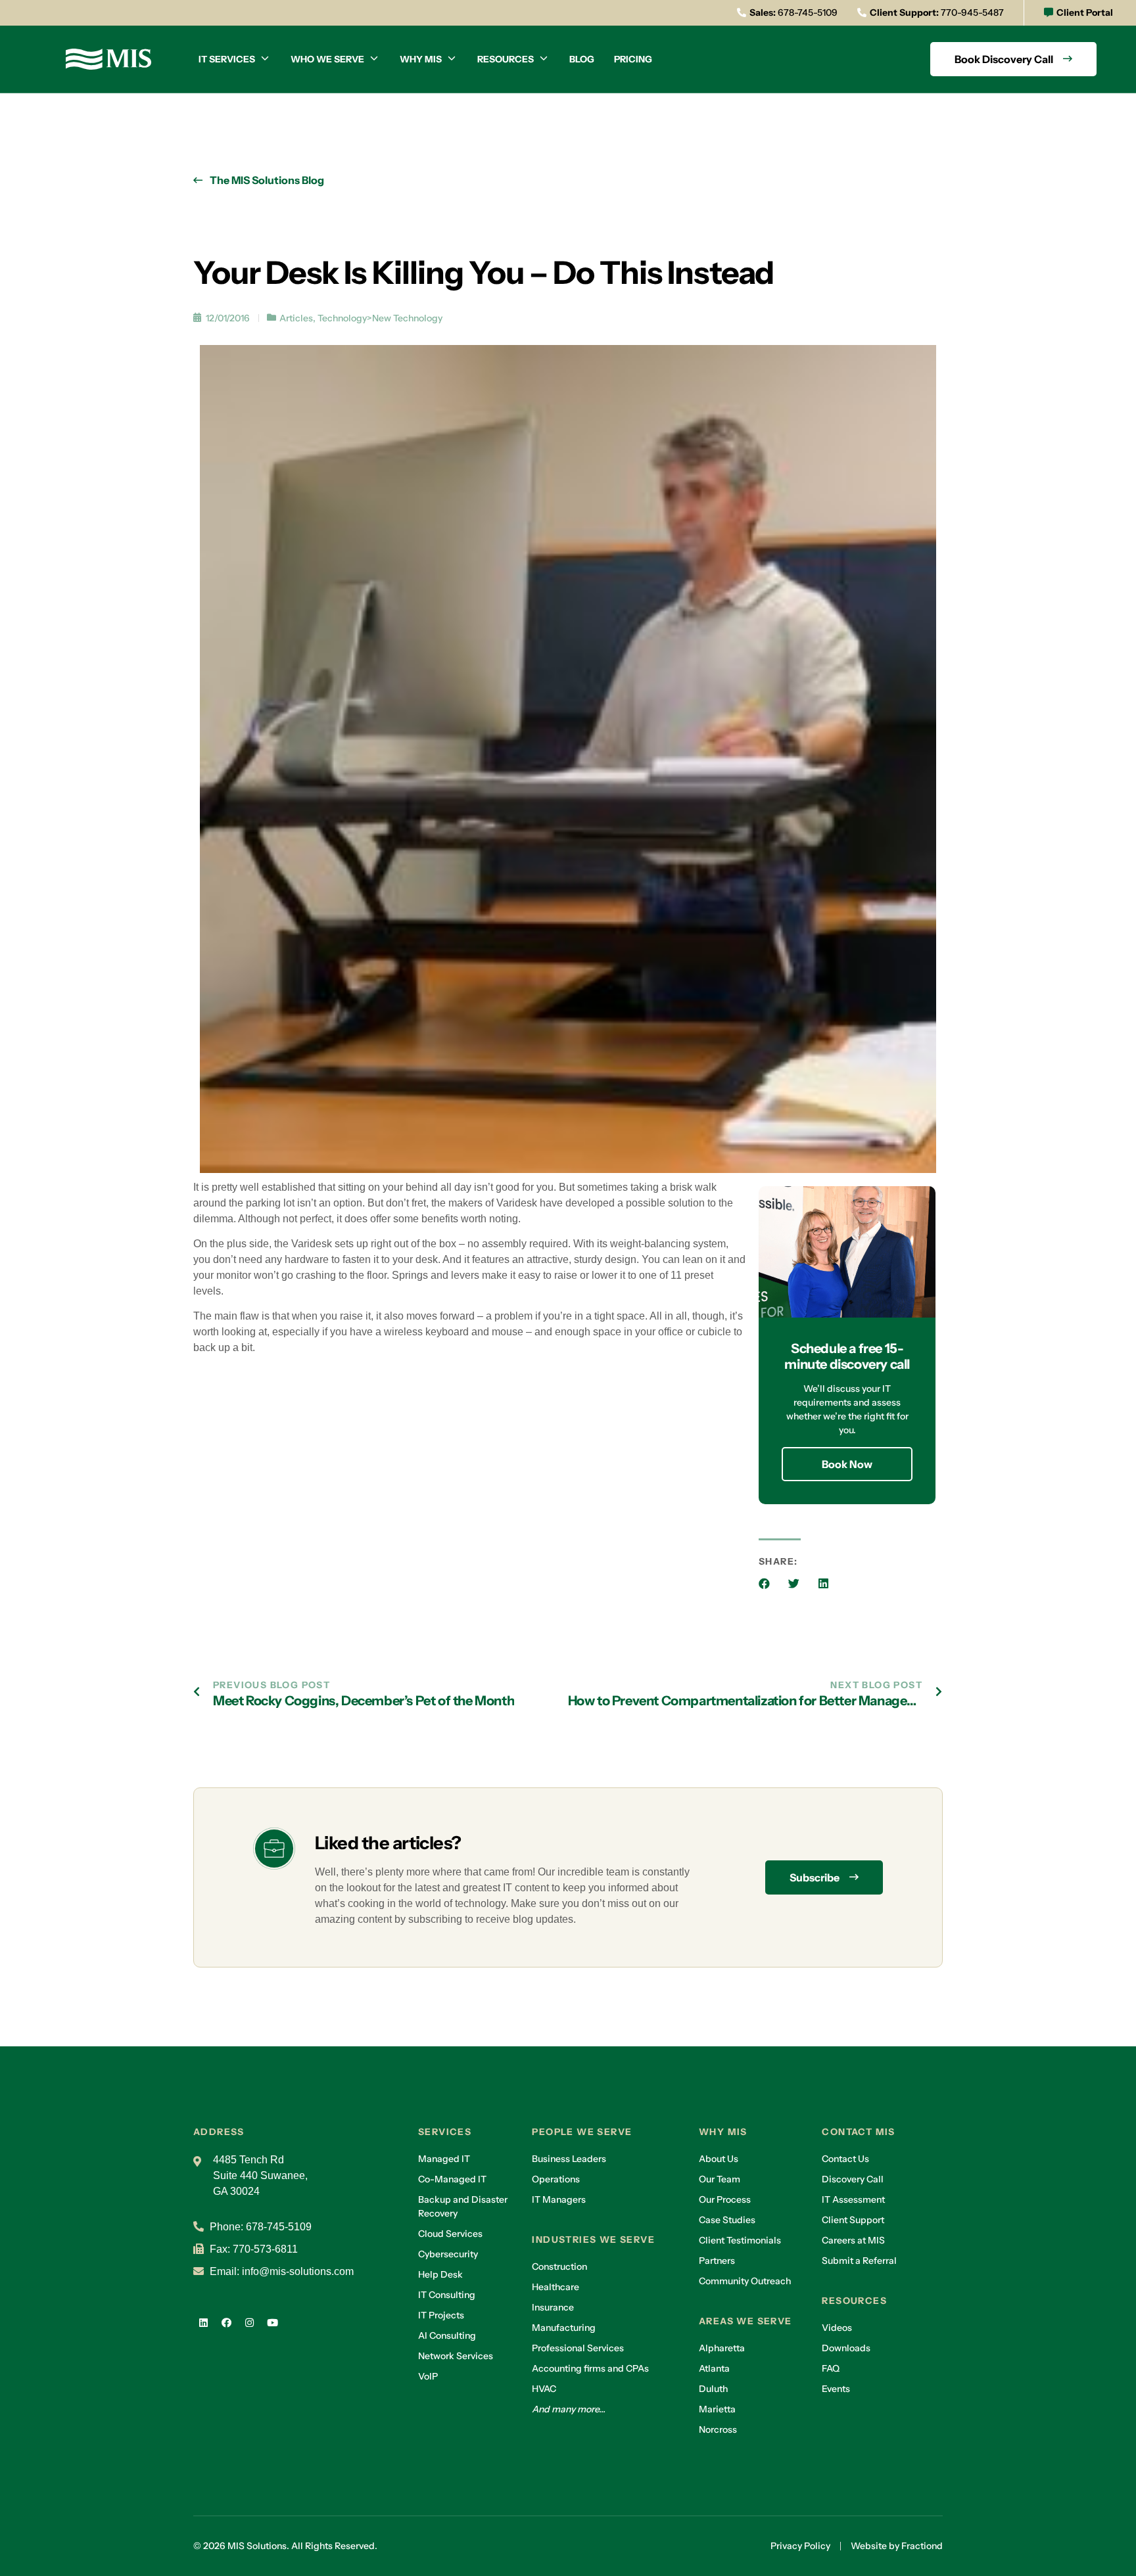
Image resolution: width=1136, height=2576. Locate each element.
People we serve (582, 2132)
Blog (582, 59)
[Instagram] (249, 2322)
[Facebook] (226, 2322)
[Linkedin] (203, 2322)
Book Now (847, 1464)
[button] (764, 1583)
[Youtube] (272, 2322)
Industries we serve (593, 2240)
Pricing (633, 59)
